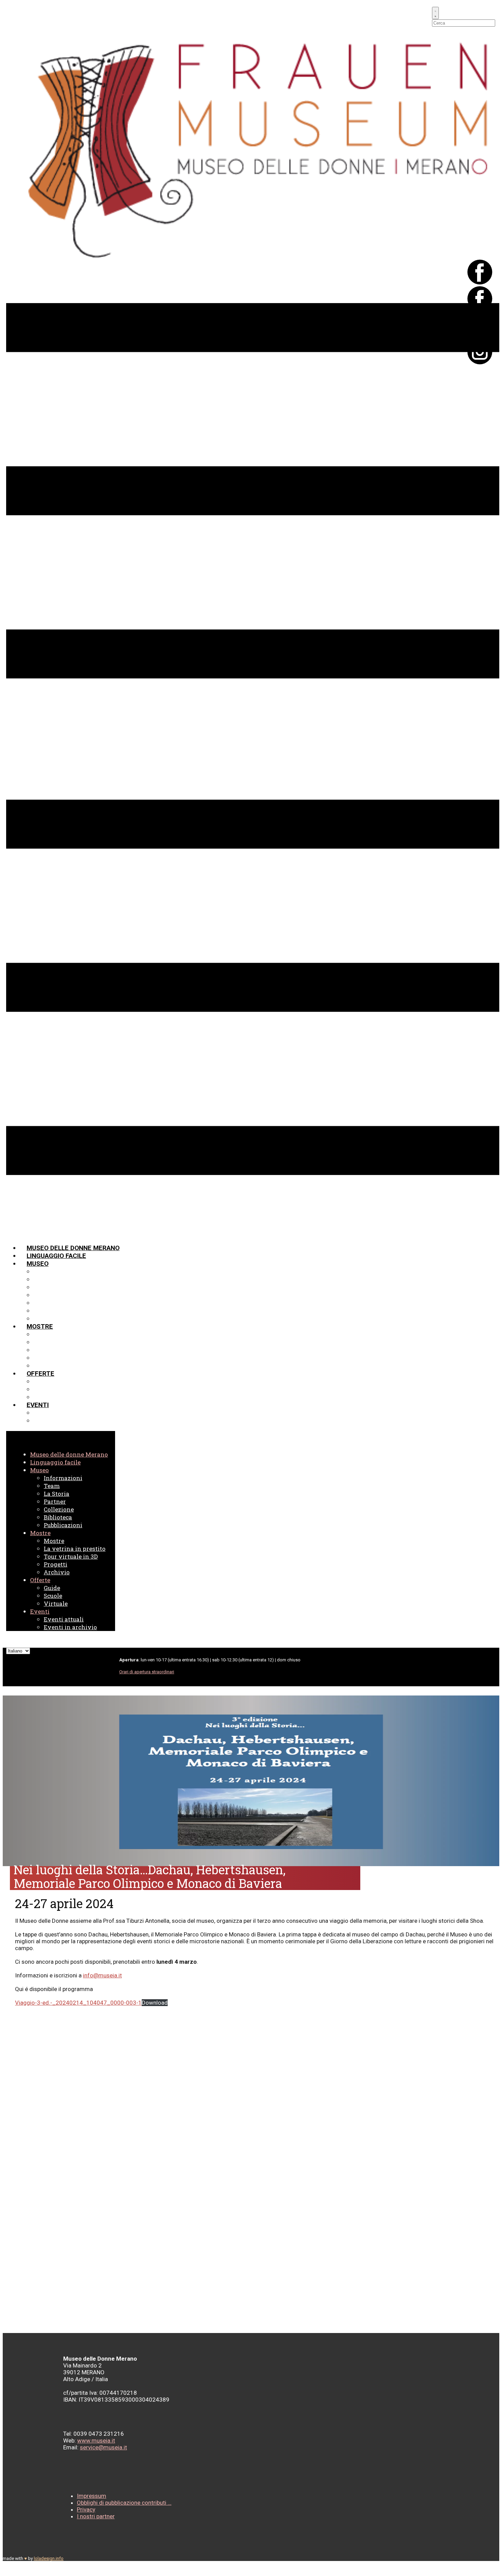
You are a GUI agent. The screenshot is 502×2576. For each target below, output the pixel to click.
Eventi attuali (58, 1413)
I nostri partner (96, 2516)
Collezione (52, 1303)
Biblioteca (51, 1311)
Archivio (48, 1366)
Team (42, 1279)
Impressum (92, 2496)
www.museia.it (96, 2441)
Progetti (49, 1358)
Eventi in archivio (64, 1421)
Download (155, 2003)
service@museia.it (103, 2447)
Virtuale (48, 1397)
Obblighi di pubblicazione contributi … (124, 2503)
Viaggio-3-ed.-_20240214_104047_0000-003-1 (78, 2003)
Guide (43, 1381)
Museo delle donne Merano (73, 1248)
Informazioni (56, 1271)
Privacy (86, 2509)
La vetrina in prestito (72, 1342)
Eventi (38, 1405)
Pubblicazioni (57, 1319)
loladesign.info (49, 2558)
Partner (47, 1295)
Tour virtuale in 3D (66, 1350)
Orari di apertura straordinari (147, 1672)
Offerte (40, 1373)
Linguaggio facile (56, 1256)
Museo (38, 1264)
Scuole (46, 1389)
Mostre (40, 1326)
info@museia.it (102, 1975)
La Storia (50, 1287)
